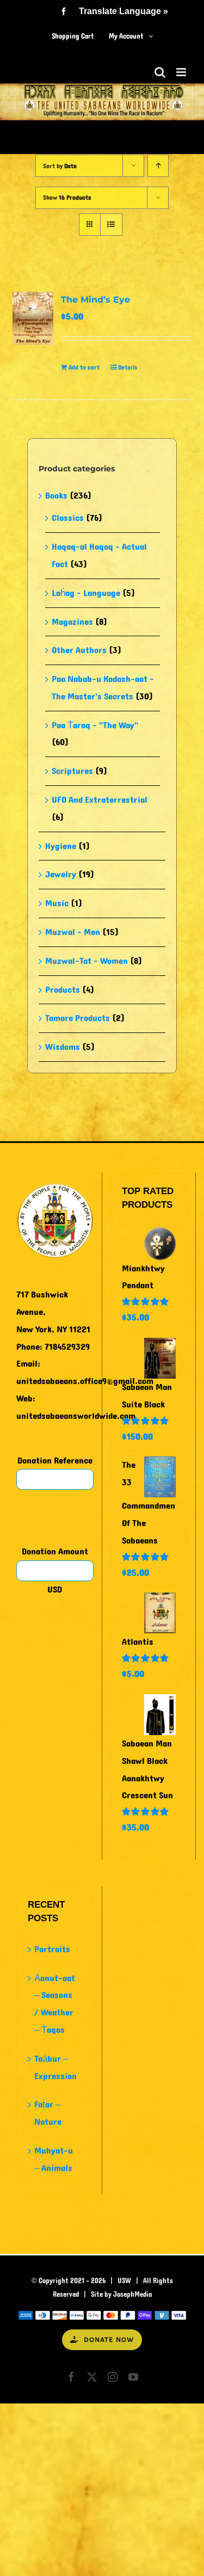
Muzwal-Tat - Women (86, 961)
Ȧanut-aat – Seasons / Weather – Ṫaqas (55, 2004)
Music (57, 903)
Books (56, 496)
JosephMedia (132, 2295)
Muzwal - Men (73, 932)
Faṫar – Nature (48, 2113)
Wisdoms (63, 1047)
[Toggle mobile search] (160, 72)
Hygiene (61, 846)
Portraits (52, 1949)
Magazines (72, 622)
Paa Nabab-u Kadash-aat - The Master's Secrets (103, 688)
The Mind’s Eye (95, 300)
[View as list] (111, 225)
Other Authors (79, 650)
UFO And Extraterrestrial (100, 800)
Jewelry (61, 874)
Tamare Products (78, 1018)
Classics (68, 518)
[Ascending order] (158, 166)
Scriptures (72, 771)
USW (124, 2281)
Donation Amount (55, 1551)
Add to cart (84, 367)
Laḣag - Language (86, 593)
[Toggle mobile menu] (182, 72)
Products (63, 990)
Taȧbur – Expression (55, 2067)
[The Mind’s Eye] (33, 318)
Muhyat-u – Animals (54, 2159)
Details (128, 367)
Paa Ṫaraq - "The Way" (95, 725)
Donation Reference (55, 1461)
